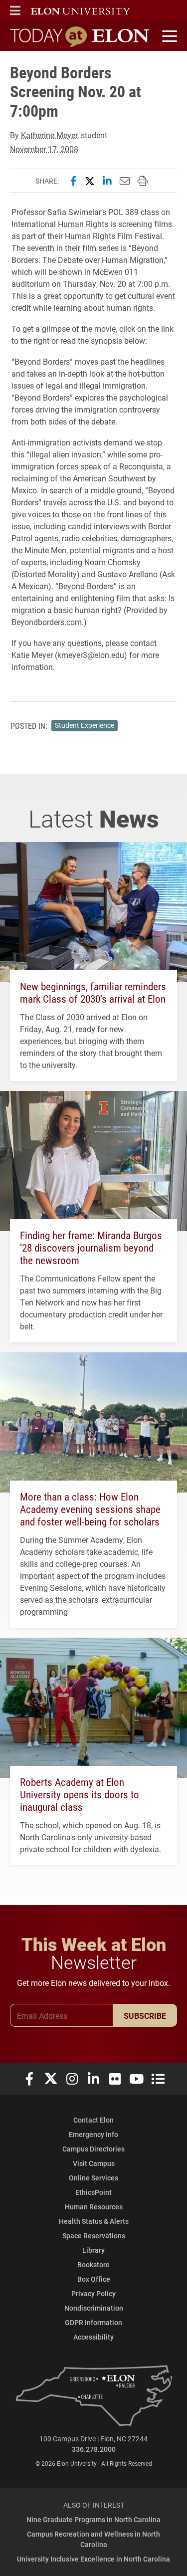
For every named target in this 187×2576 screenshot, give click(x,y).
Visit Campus (94, 2163)
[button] (15, 10)
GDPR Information (93, 2322)
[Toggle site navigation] (168, 36)
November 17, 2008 (44, 149)
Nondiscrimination (94, 2308)
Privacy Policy (93, 2293)
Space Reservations (94, 2236)
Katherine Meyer (49, 135)
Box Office (94, 2279)
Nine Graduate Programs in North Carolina (93, 2519)
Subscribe (145, 2016)
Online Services (93, 2178)
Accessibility (93, 2337)
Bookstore (93, 2264)
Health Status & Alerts (94, 2221)
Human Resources (94, 2207)
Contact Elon (93, 2120)
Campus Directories (93, 2149)
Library (93, 2250)
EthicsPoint (93, 2192)
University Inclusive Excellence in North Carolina (93, 2559)
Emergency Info (93, 2134)
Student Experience (85, 725)
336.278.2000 (94, 2449)
